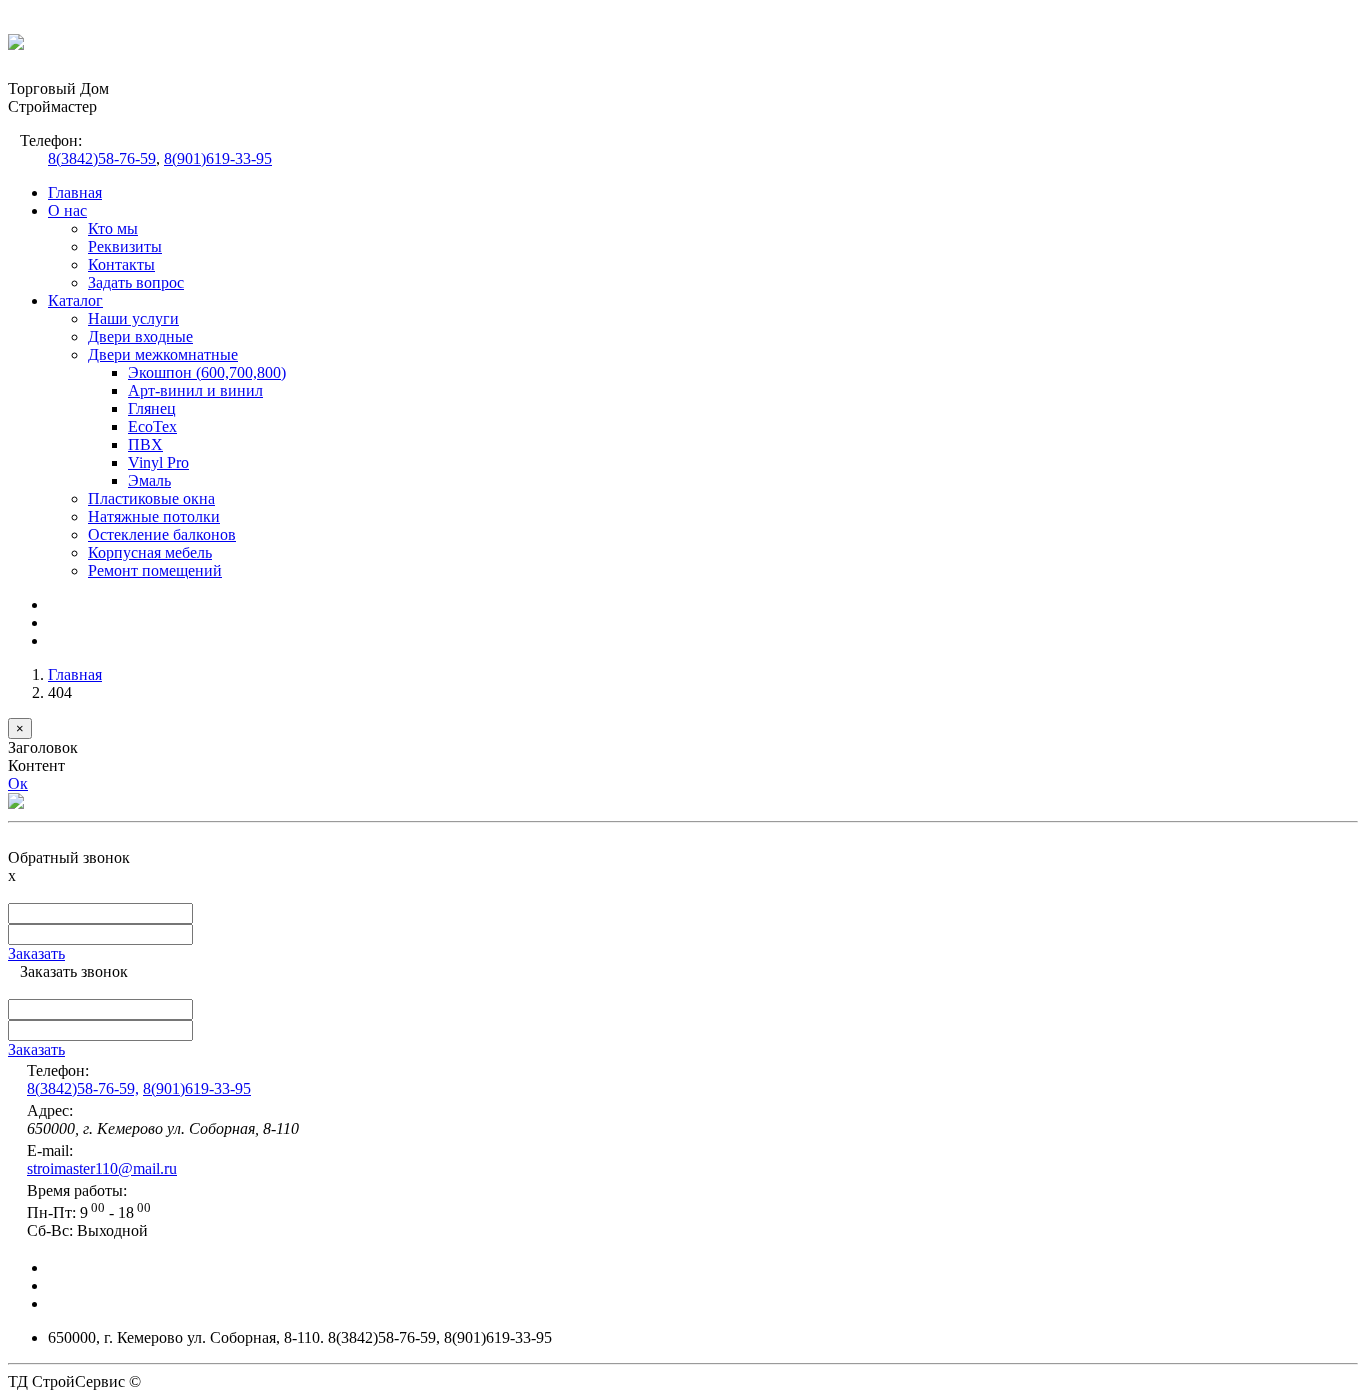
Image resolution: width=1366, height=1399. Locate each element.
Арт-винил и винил (195, 390)
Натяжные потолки (154, 516)
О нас (67, 210)
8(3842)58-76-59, (83, 1088)
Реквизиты (125, 246)
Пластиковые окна (151, 498)
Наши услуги (133, 318)
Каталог (75, 300)
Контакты (121, 264)
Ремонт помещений (155, 570)
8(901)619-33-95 (218, 158)
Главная (75, 192)
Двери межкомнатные (163, 354)
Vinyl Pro (158, 462)
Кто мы (113, 228)
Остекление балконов (162, 534)
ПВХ (145, 444)
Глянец (152, 408)
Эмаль (149, 480)
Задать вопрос (136, 282)
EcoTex (152, 426)
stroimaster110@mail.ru (102, 1168)
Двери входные (140, 336)
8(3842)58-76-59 (102, 158)
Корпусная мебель (150, 552)
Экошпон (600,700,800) (207, 372)
